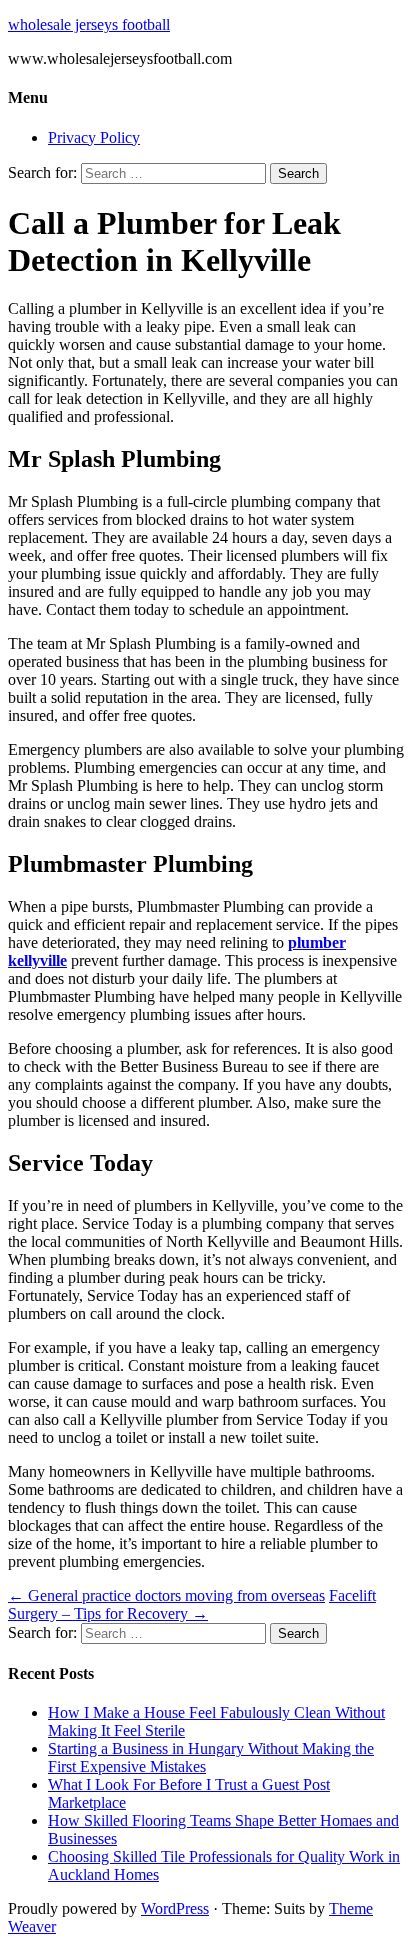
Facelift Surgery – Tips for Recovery (192, 1604)
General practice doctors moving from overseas (166, 1595)
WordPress (175, 1908)
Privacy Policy (94, 137)
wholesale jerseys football (89, 24)
